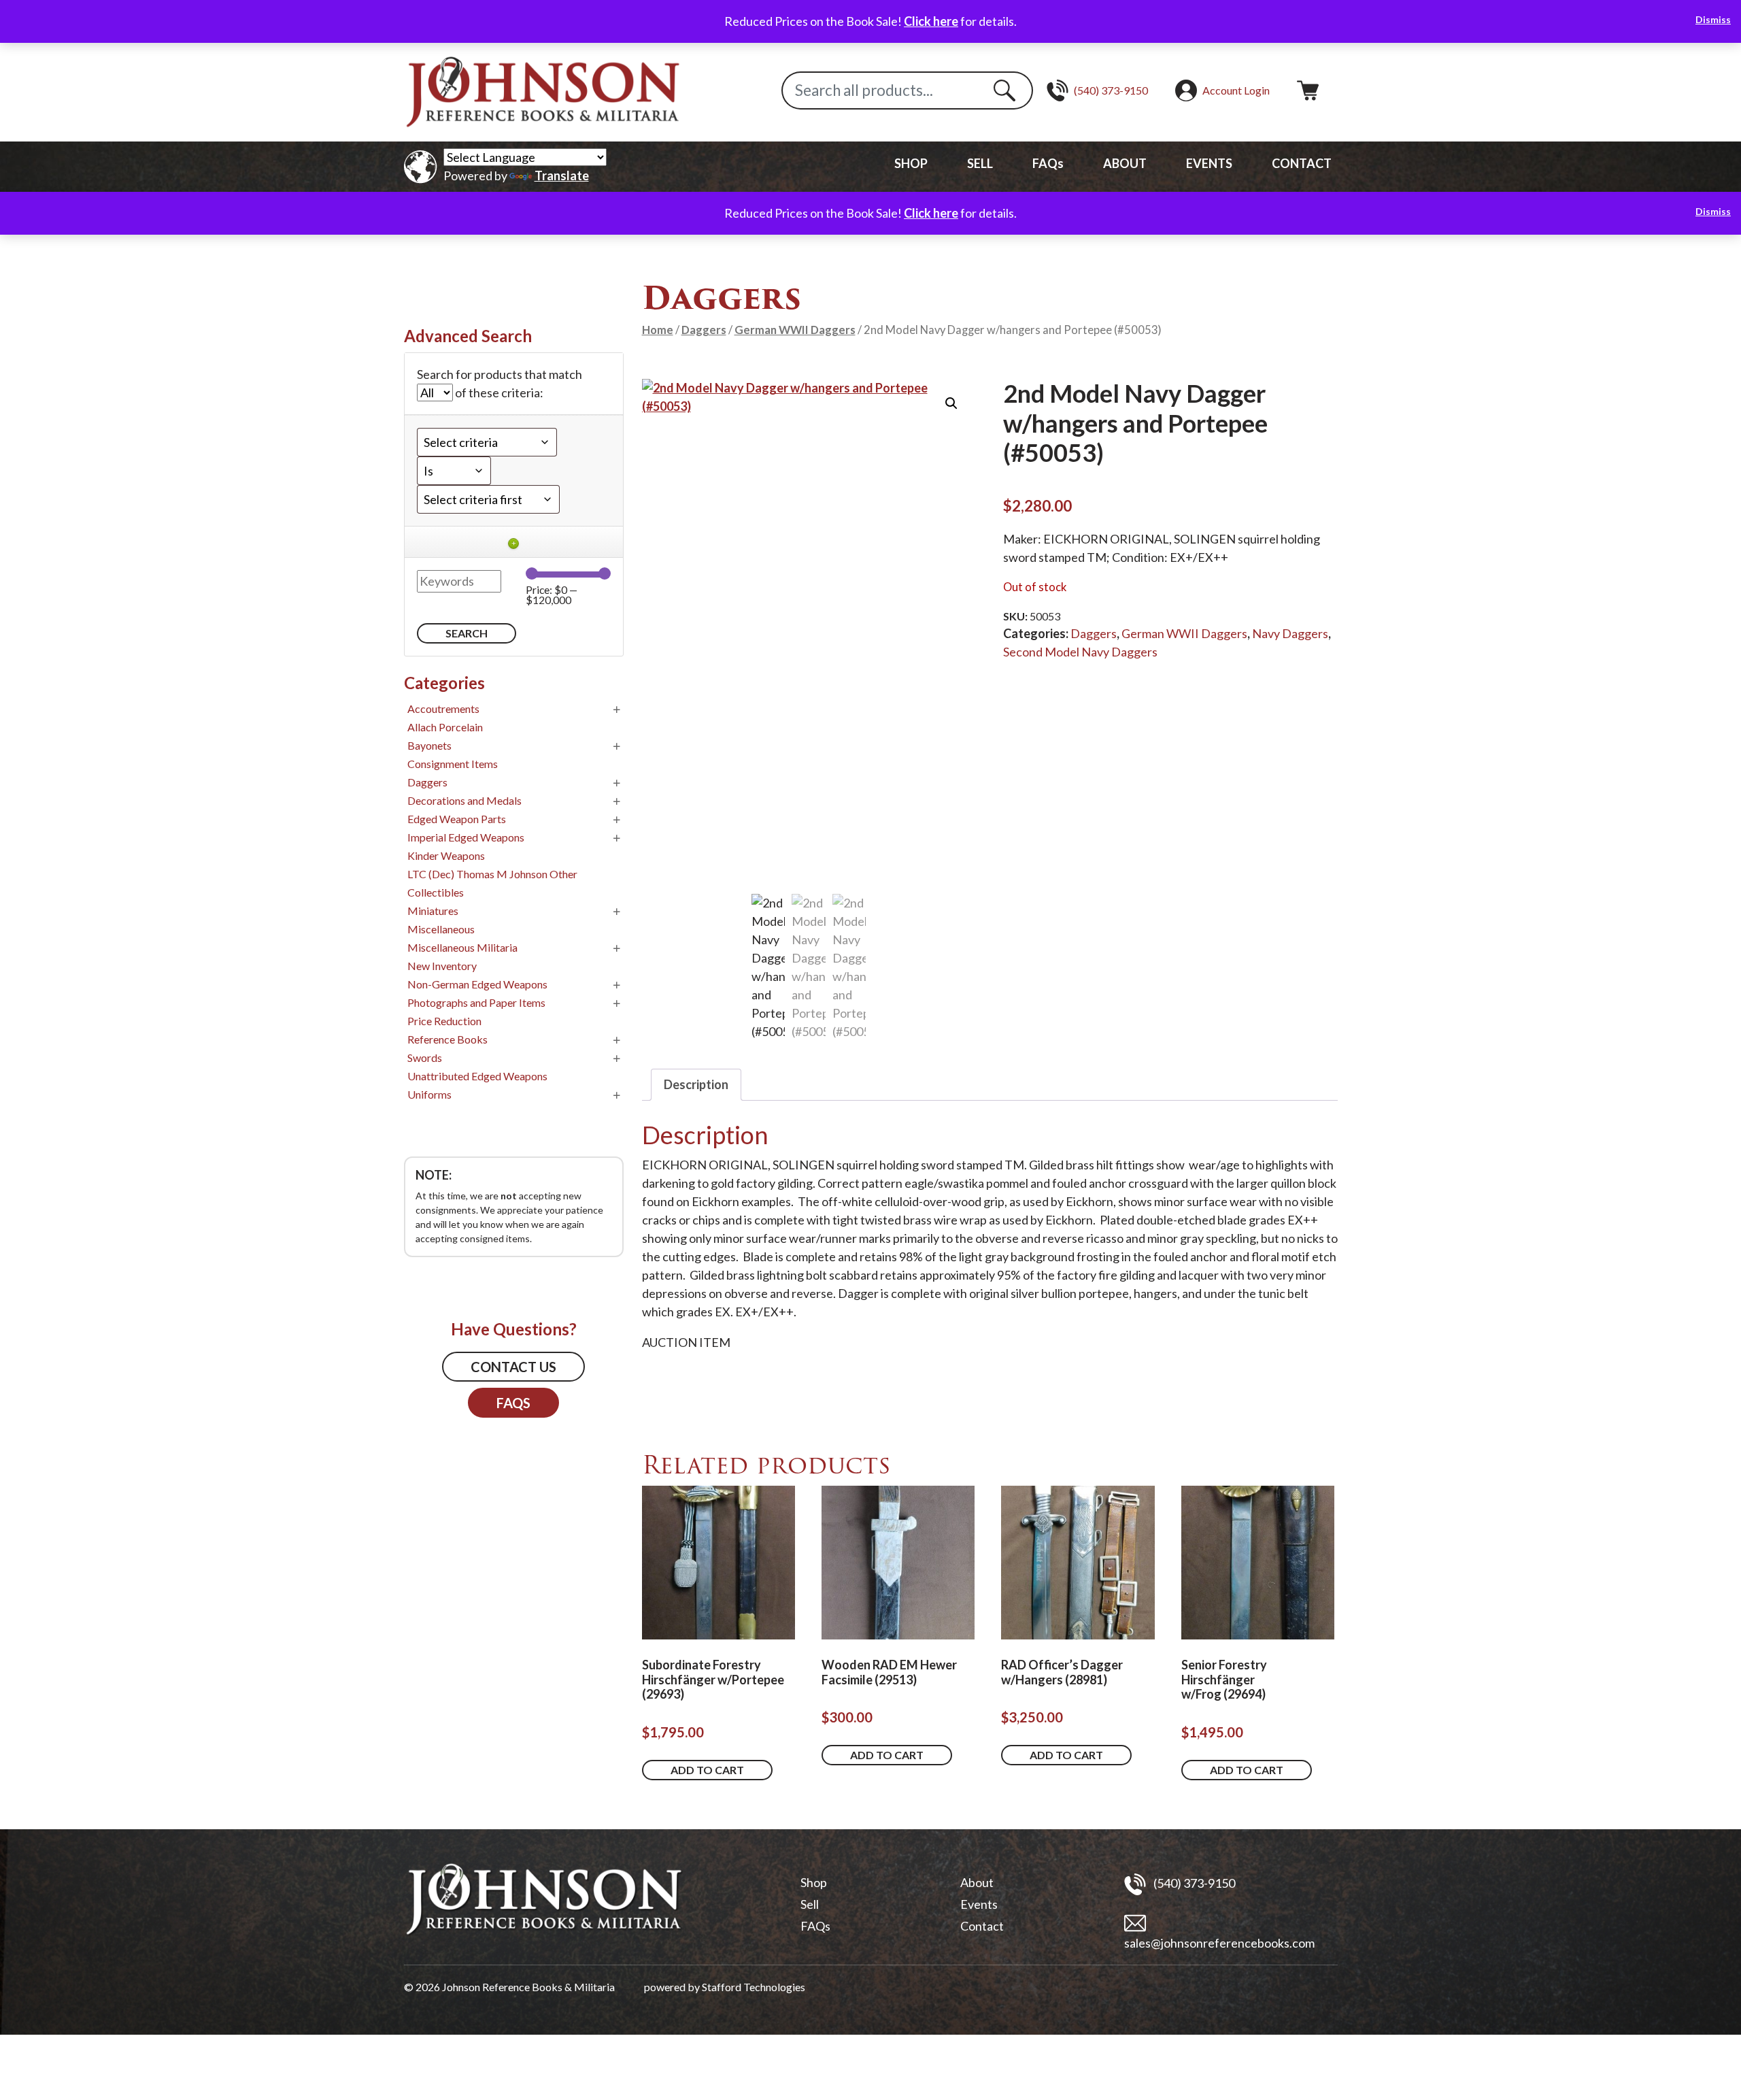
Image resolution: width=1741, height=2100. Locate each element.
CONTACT (1302, 163)
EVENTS (1209, 163)
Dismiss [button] (1713, 19)
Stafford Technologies (754, 1987)
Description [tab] (696, 1084)
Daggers (704, 330)
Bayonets (429, 745)
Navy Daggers (1290, 633)
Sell (810, 1904)
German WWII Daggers (795, 330)
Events (979, 1904)
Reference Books (447, 1039)
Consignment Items (453, 764)
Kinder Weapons (446, 855)
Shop (814, 1882)
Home (658, 330)
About (977, 1882)
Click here (931, 21)
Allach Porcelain (445, 727)
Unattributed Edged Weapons (477, 1076)
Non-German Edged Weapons (477, 984)
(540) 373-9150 (1193, 1882)
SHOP (911, 163)
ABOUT (1125, 163)
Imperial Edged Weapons (466, 837)
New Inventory (442, 966)
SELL (980, 163)
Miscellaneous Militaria (462, 947)
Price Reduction (444, 1021)
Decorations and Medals (464, 800)
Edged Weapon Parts (457, 819)
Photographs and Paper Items (476, 1002)
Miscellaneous (441, 929)
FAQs (1048, 163)
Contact (982, 1926)
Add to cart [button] (707, 1770)
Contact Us (513, 1367)
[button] (951, 403)
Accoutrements (443, 709)
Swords (425, 1057)
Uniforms (429, 1094)
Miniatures (433, 911)
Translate (562, 176)
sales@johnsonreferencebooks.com (1219, 1943)
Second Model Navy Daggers (1080, 652)
